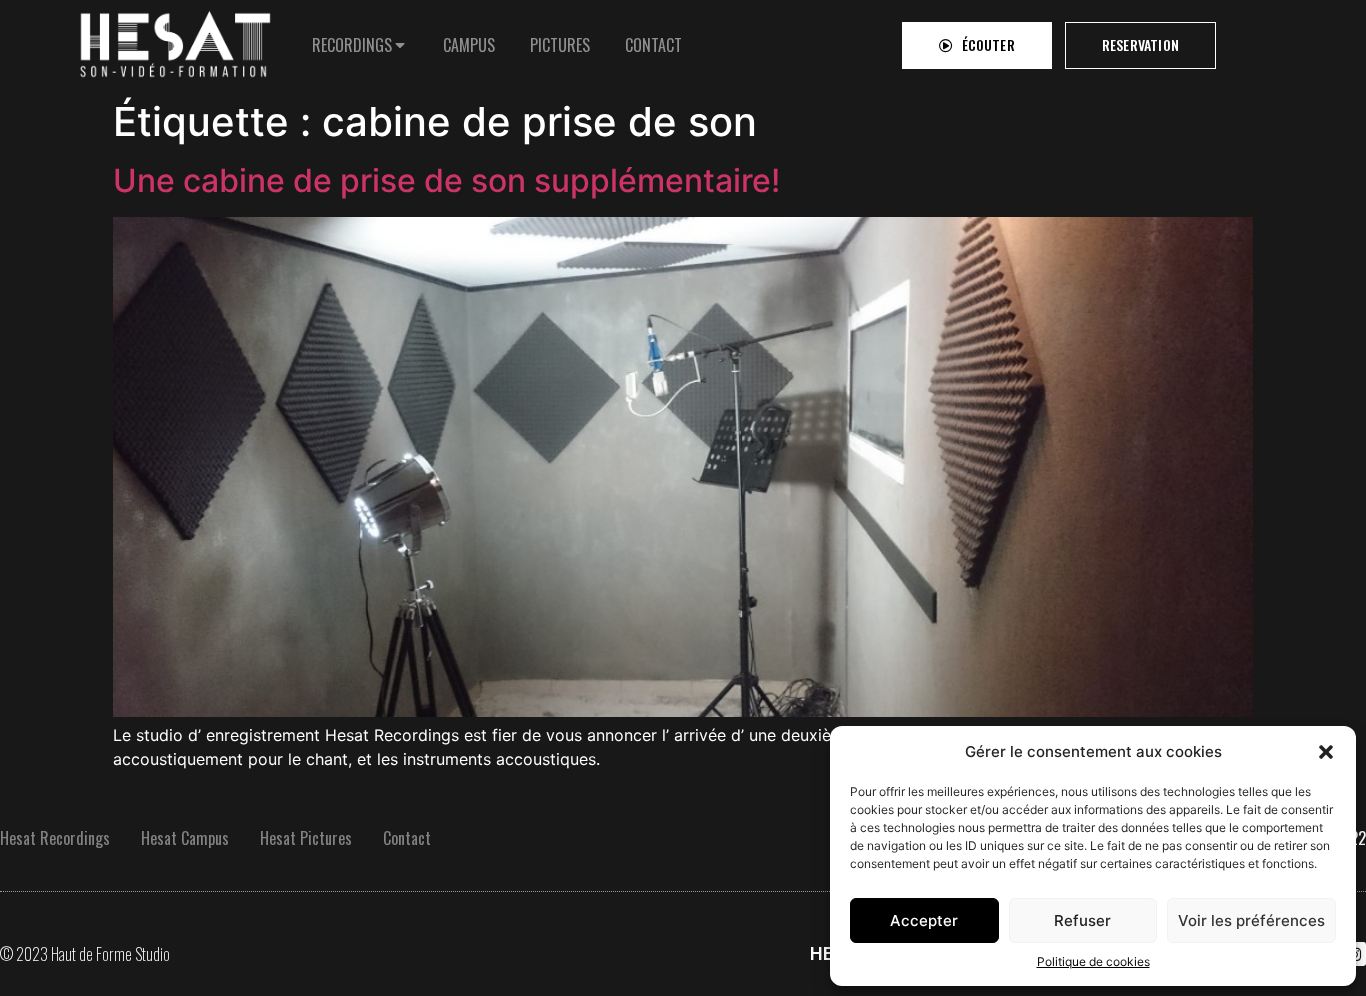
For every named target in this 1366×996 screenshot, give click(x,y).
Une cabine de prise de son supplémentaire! (446, 180)
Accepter (924, 920)
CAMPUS (469, 45)
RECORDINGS (352, 45)
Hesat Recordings (55, 838)
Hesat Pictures (306, 838)
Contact (407, 838)
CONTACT (653, 45)
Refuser (1082, 920)
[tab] (360, 45)
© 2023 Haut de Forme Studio (85, 954)
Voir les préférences (1251, 920)
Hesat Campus (185, 838)
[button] (1326, 752)
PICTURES (560, 45)
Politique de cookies (1093, 961)
